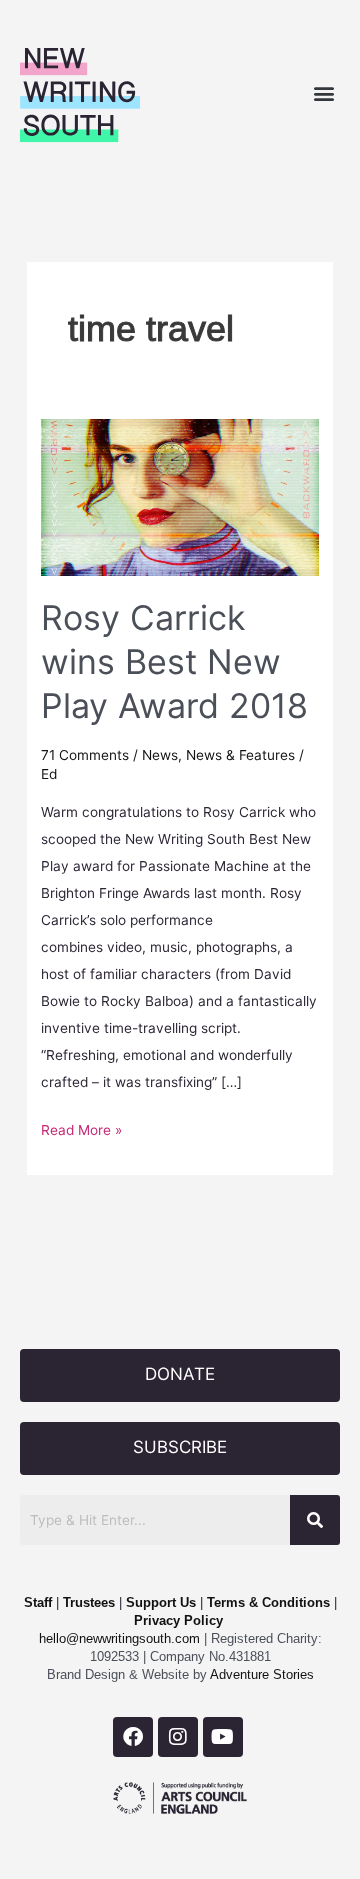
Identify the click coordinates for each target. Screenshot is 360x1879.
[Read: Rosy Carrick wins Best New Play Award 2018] (180, 496)
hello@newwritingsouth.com (119, 1638)
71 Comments (85, 755)
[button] (323, 92)
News (160, 755)
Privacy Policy (178, 1620)
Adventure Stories (260, 1674)
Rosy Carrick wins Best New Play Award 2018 (174, 661)
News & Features (240, 755)
